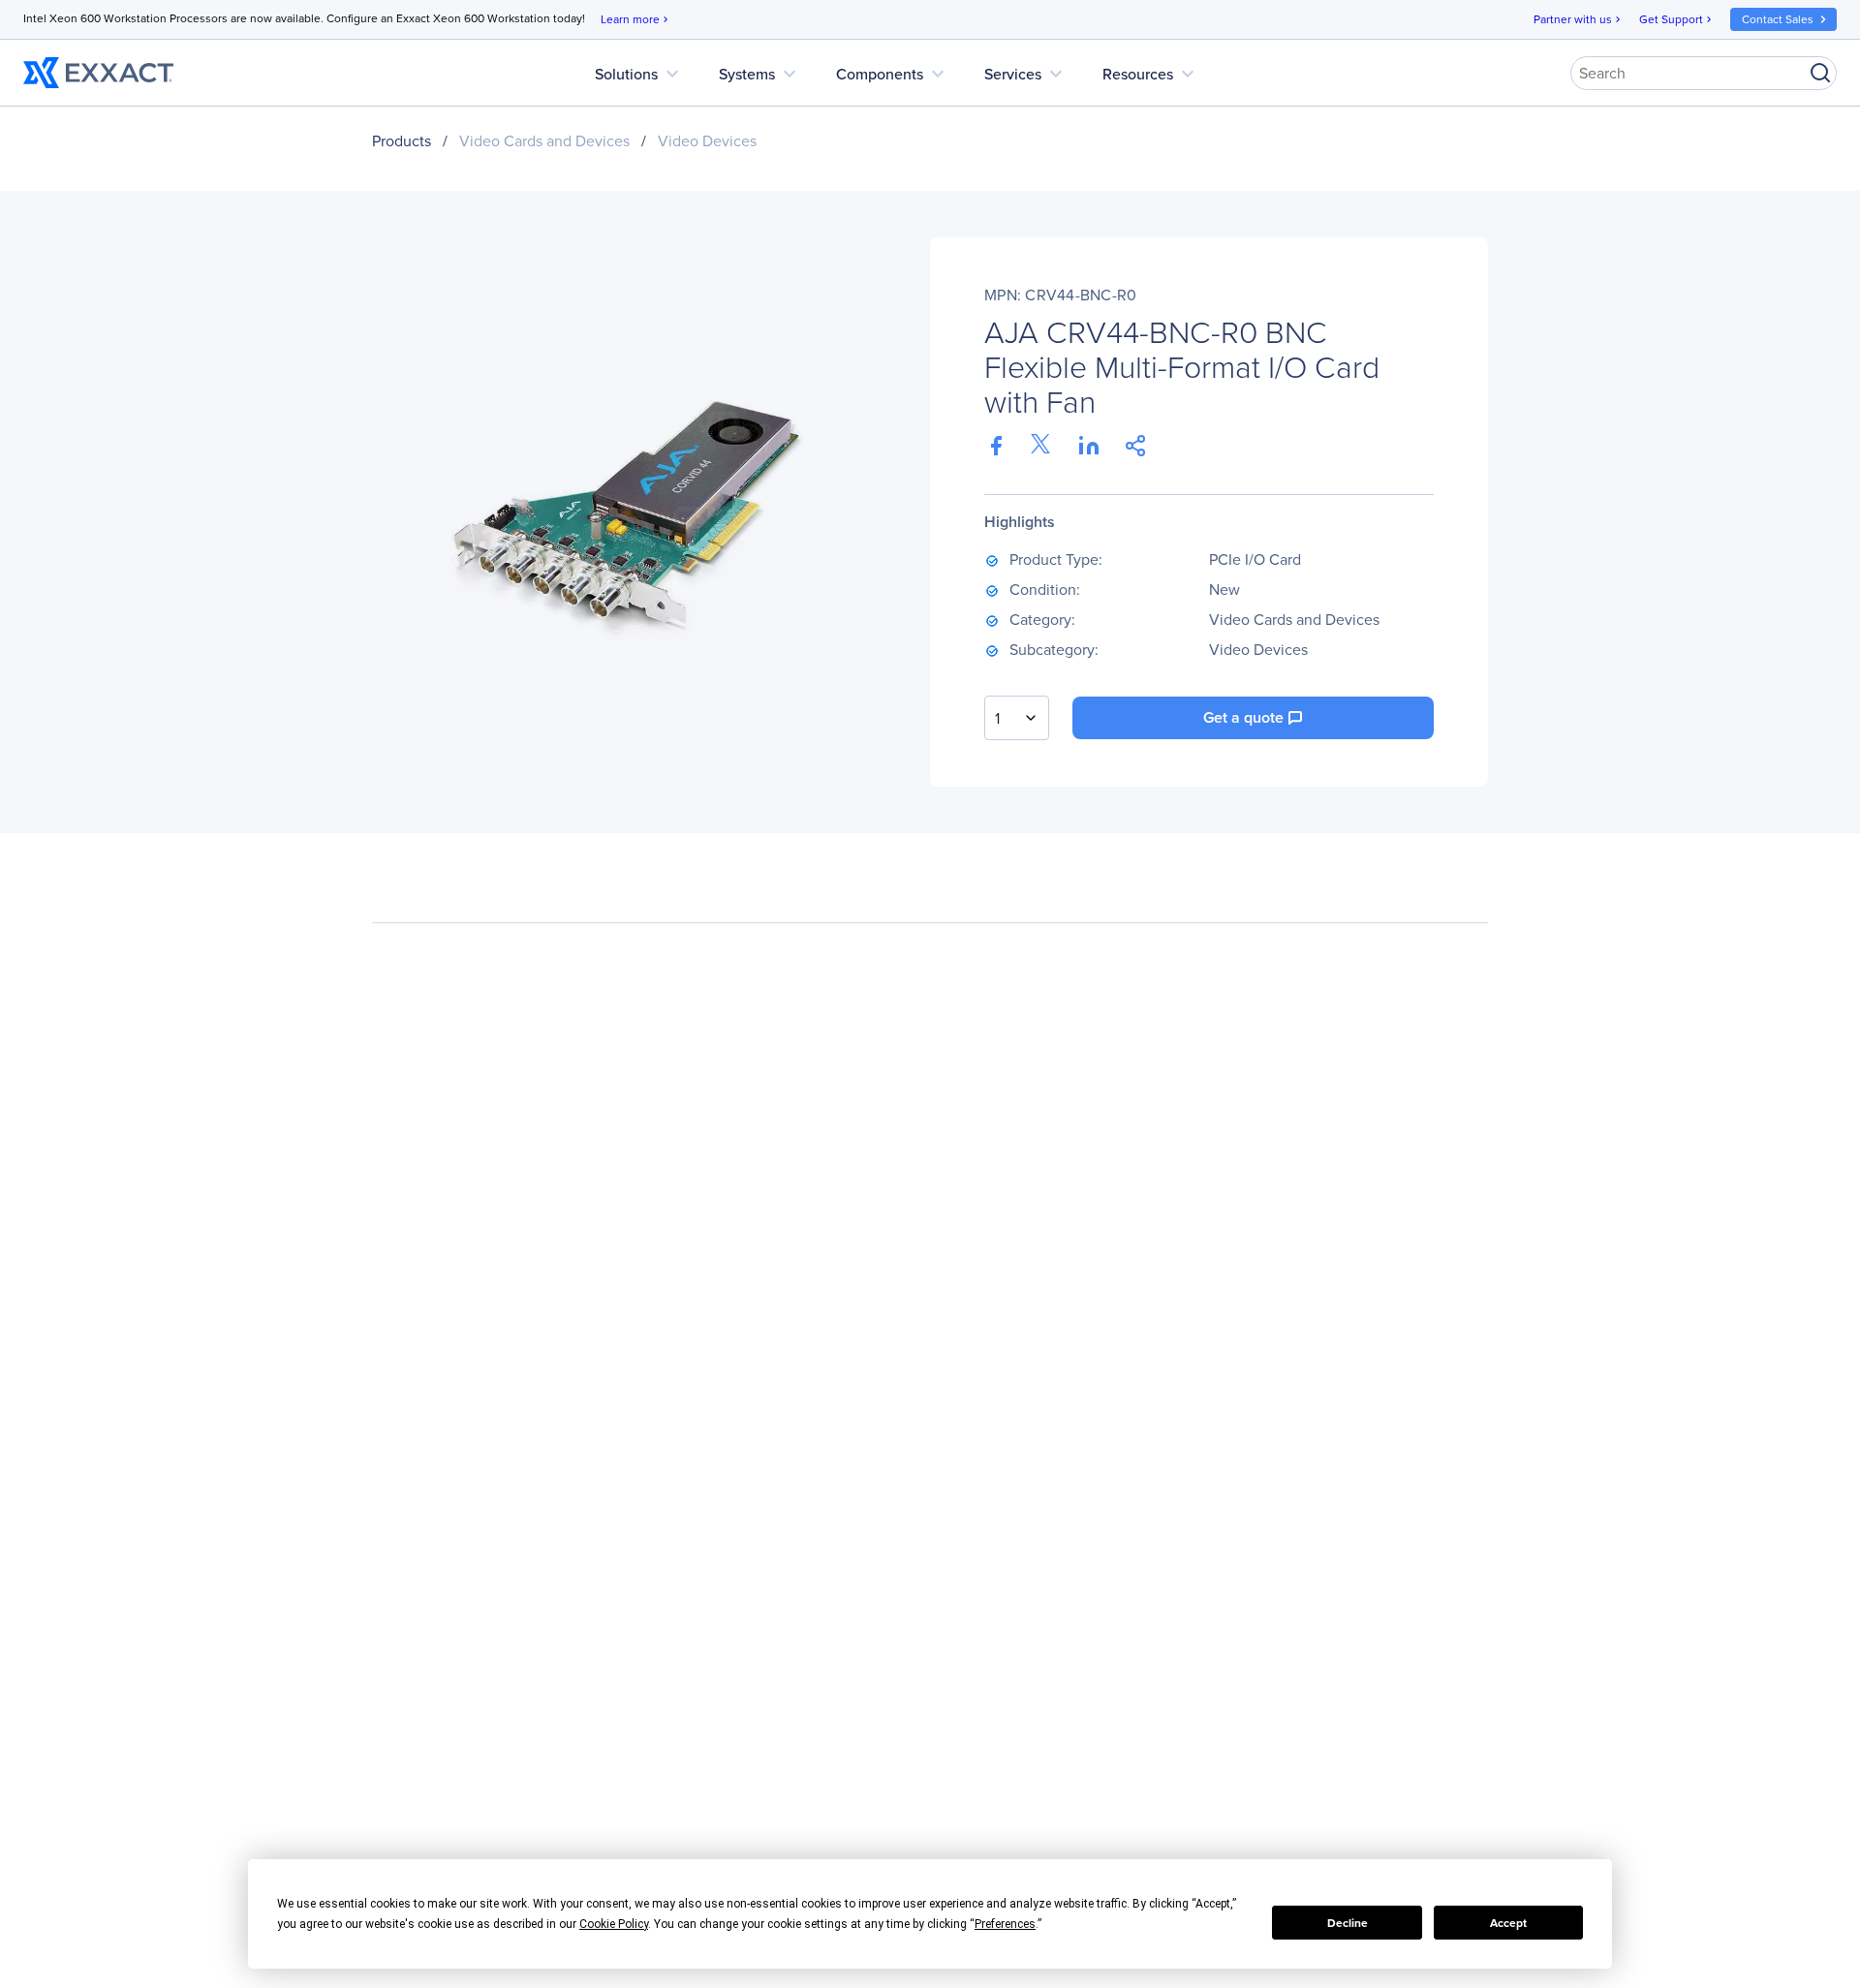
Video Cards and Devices (544, 141)
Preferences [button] (1005, 1924)
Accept (1508, 1923)
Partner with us (1579, 19)
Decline (1348, 1923)
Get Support (1677, 19)
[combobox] (1017, 718)
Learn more (636, 19)
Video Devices (707, 141)
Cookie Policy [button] (614, 1924)
